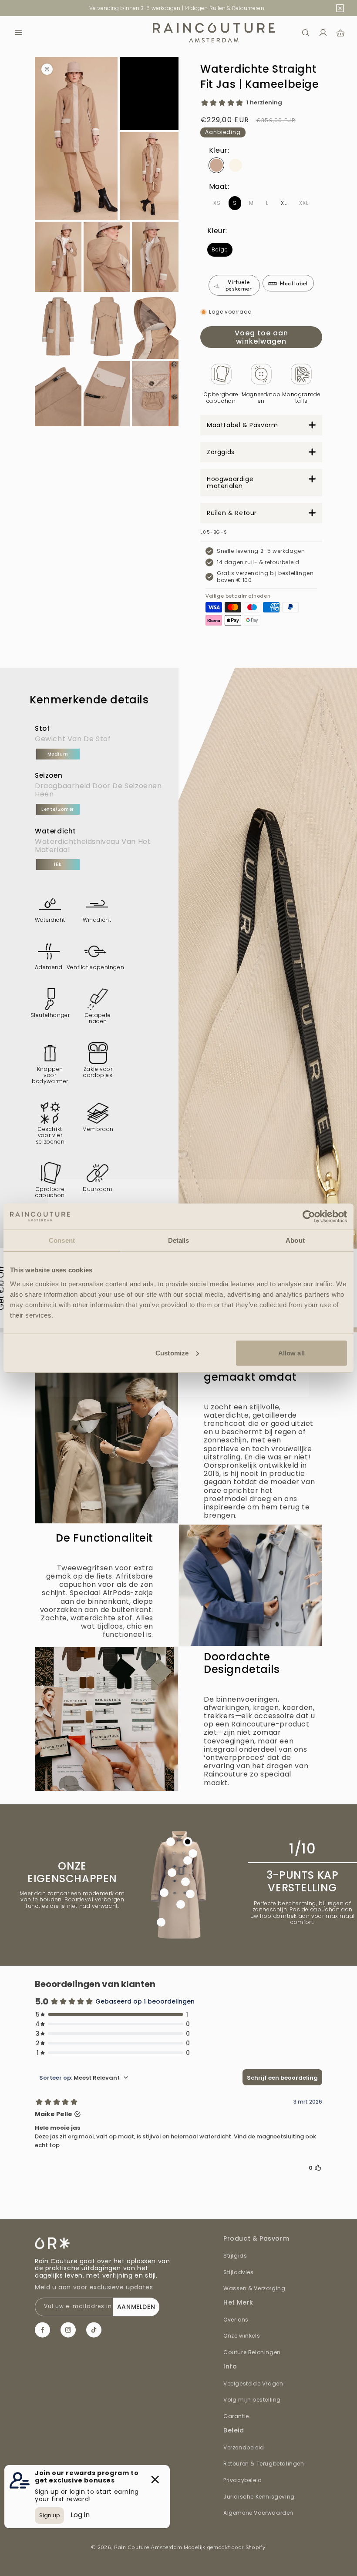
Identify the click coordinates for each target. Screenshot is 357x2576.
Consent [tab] (62, 1240)
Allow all (291, 1353)
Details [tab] (179, 1240)
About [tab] (295, 1240)
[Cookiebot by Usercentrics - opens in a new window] (309, 1217)
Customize (172, 1353)
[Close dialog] (298, 1190)
